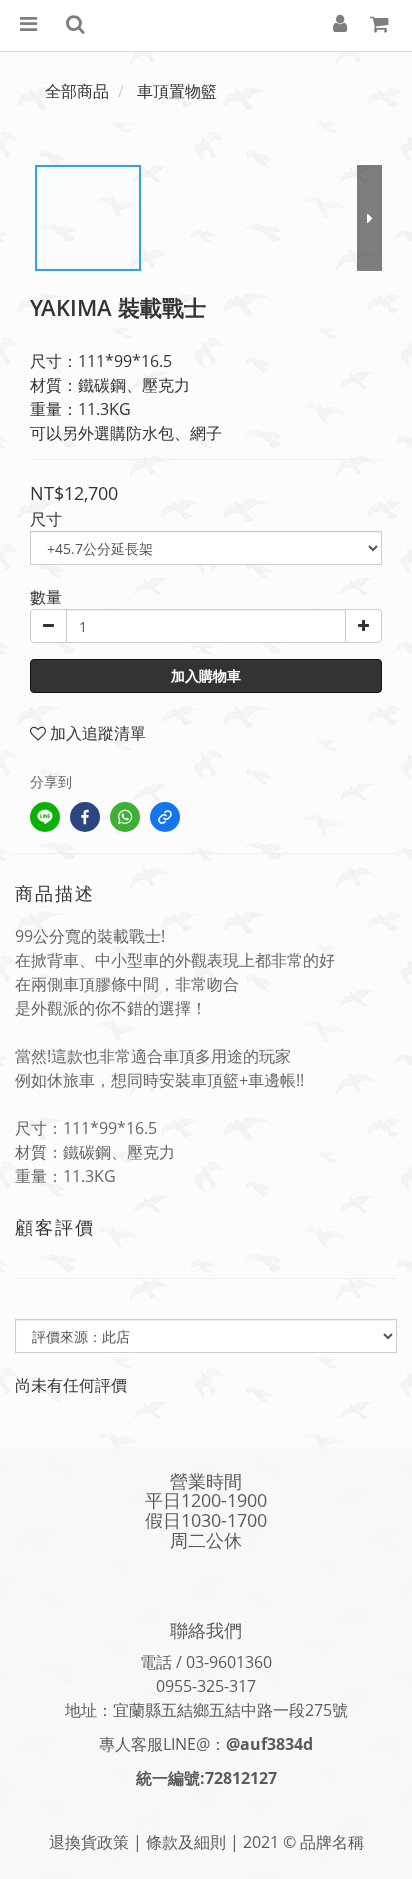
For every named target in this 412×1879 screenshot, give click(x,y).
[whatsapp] (125, 817)
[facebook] (85, 817)
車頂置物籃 (177, 91)
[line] (45, 817)
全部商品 (77, 91)
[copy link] (165, 817)
